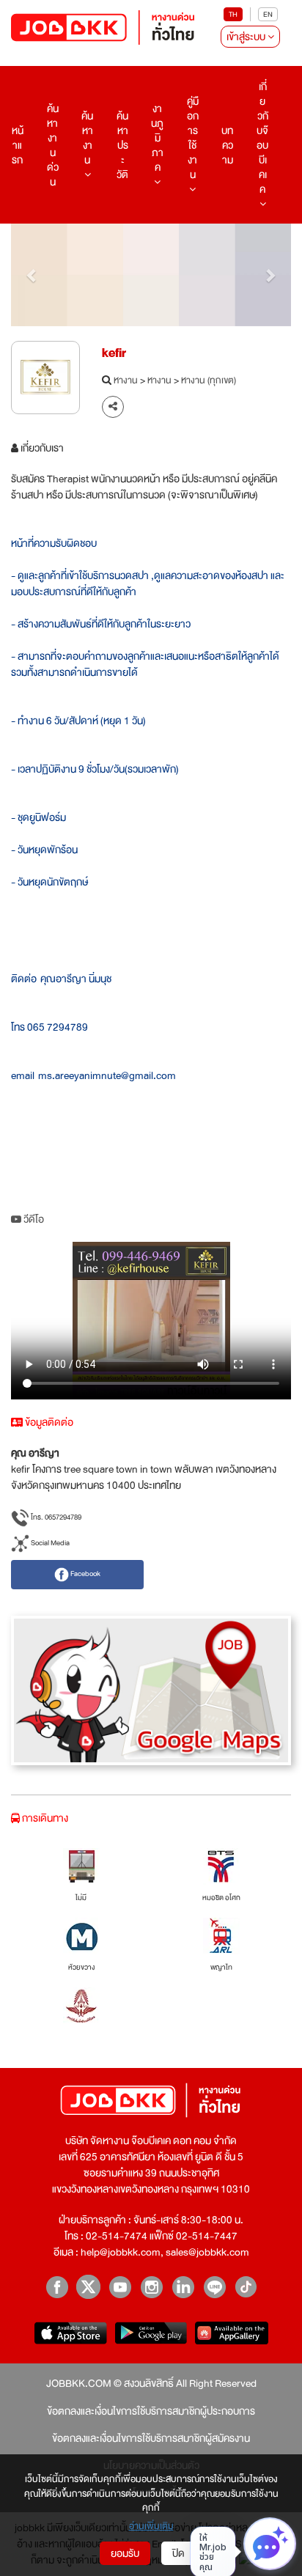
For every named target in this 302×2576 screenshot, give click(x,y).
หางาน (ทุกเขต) (209, 381)
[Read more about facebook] (57, 2287)
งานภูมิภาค (157, 138)
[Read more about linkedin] (183, 2287)
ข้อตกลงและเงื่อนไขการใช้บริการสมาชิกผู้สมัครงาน (151, 2438)
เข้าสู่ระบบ (247, 37)
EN (268, 14)
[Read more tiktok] (246, 2287)
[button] (32, 275)
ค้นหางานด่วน (53, 145)
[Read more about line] (214, 2287)
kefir (114, 353)
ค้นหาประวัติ (122, 145)
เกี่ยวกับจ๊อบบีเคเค (262, 138)
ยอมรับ (125, 2553)
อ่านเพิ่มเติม (151, 2527)
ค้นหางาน (87, 138)
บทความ (227, 145)
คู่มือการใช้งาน (193, 138)
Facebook (85, 1574)
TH (233, 14)
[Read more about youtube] (120, 2287)
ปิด (178, 2553)
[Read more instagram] (151, 2287)
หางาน (126, 381)
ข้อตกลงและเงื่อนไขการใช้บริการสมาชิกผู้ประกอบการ (151, 2411)
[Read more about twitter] (88, 2287)
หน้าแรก (18, 145)
